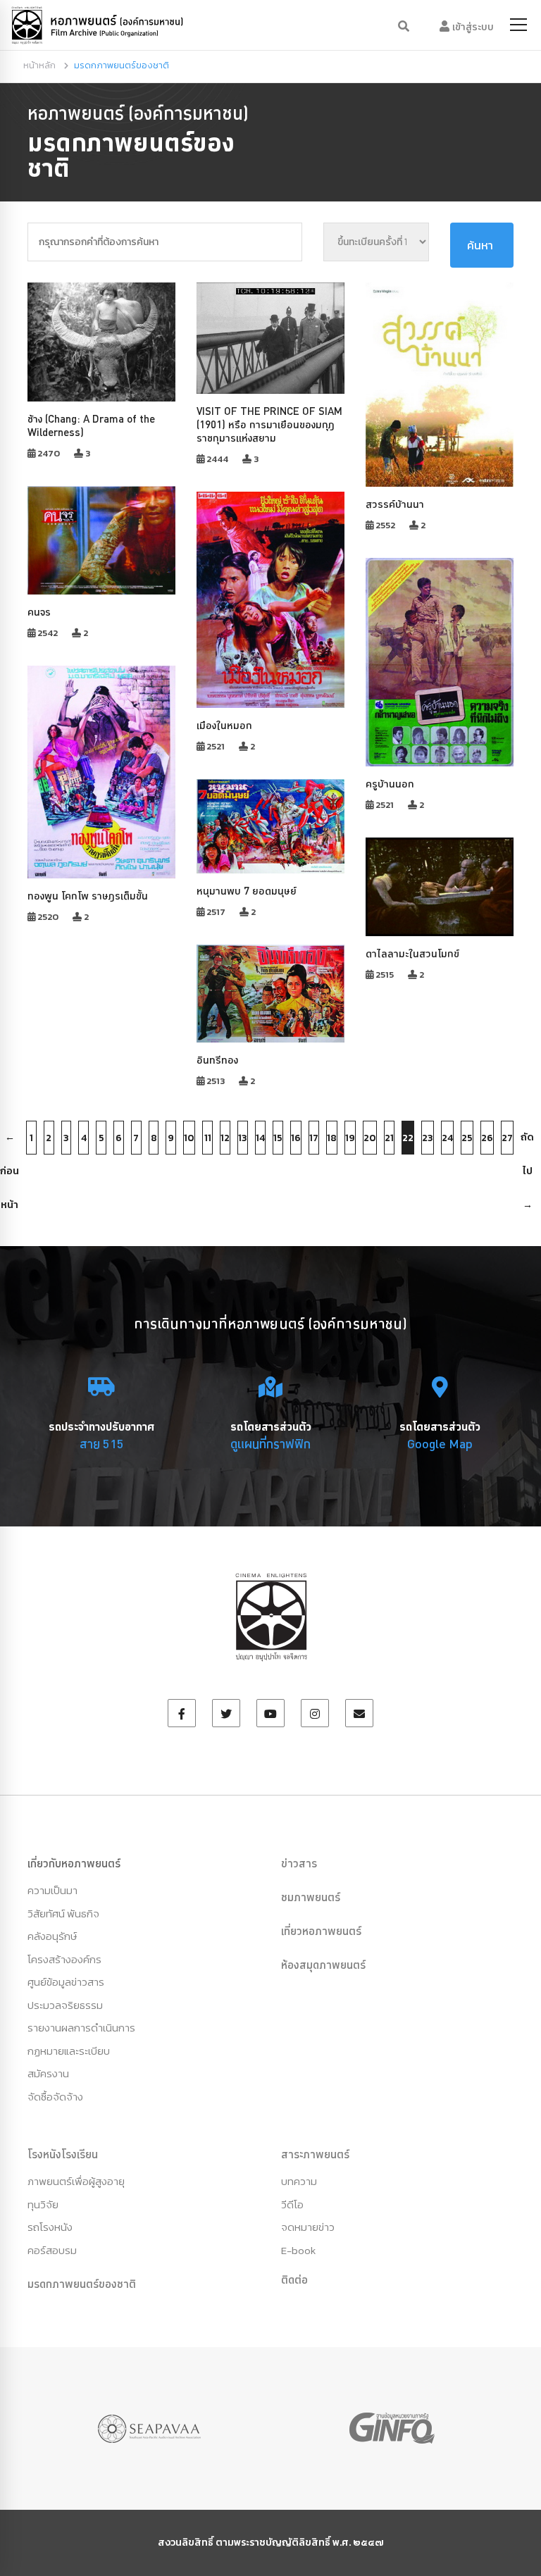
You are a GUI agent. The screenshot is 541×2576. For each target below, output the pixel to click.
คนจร (39, 612)
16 (296, 1138)
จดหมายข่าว (308, 2227)
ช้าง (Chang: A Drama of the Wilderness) (91, 425)
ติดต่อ (294, 2279)
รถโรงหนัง (50, 2227)
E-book (298, 2250)
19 (350, 1138)
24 (447, 1138)
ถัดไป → (527, 1142)
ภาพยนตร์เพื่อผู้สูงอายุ (76, 2181)
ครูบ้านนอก (390, 784)
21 (389, 1138)
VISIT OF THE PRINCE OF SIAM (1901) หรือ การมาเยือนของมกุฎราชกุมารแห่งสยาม (269, 424)
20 (370, 1138)
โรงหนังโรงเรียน (63, 2154)
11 (208, 1138)
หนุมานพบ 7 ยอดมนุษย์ (247, 891)
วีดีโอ (292, 2204)
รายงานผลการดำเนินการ (81, 2028)
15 (278, 1138)
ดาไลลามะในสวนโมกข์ (412, 953)
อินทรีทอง (217, 1060)
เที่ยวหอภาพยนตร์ (321, 1931)
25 (467, 1138)
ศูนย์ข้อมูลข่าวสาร (66, 1982)
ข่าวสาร (299, 1863)
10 (189, 1138)
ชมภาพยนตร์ (311, 1897)
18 (332, 1138)
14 (260, 1138)
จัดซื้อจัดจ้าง (55, 2097)
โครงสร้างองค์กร (64, 1959)
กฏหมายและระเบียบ (69, 2051)
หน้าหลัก (39, 65)
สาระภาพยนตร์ (315, 2154)
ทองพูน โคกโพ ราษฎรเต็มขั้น (88, 896)
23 (428, 1138)
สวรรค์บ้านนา (395, 504)
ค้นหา (480, 245)
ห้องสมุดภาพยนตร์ (323, 1965)
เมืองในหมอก (224, 725)
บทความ (299, 2181)
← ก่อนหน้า (10, 1142)
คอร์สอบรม (52, 2250)
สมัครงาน (48, 2073)
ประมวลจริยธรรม (65, 2005)
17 (314, 1138)
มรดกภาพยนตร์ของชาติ (82, 2284)
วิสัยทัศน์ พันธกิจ (63, 1914)
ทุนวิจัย (43, 2204)
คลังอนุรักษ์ (52, 1936)
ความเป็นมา (52, 1890)
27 (507, 1138)
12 (225, 1138)
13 (243, 1138)
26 (487, 1138)
